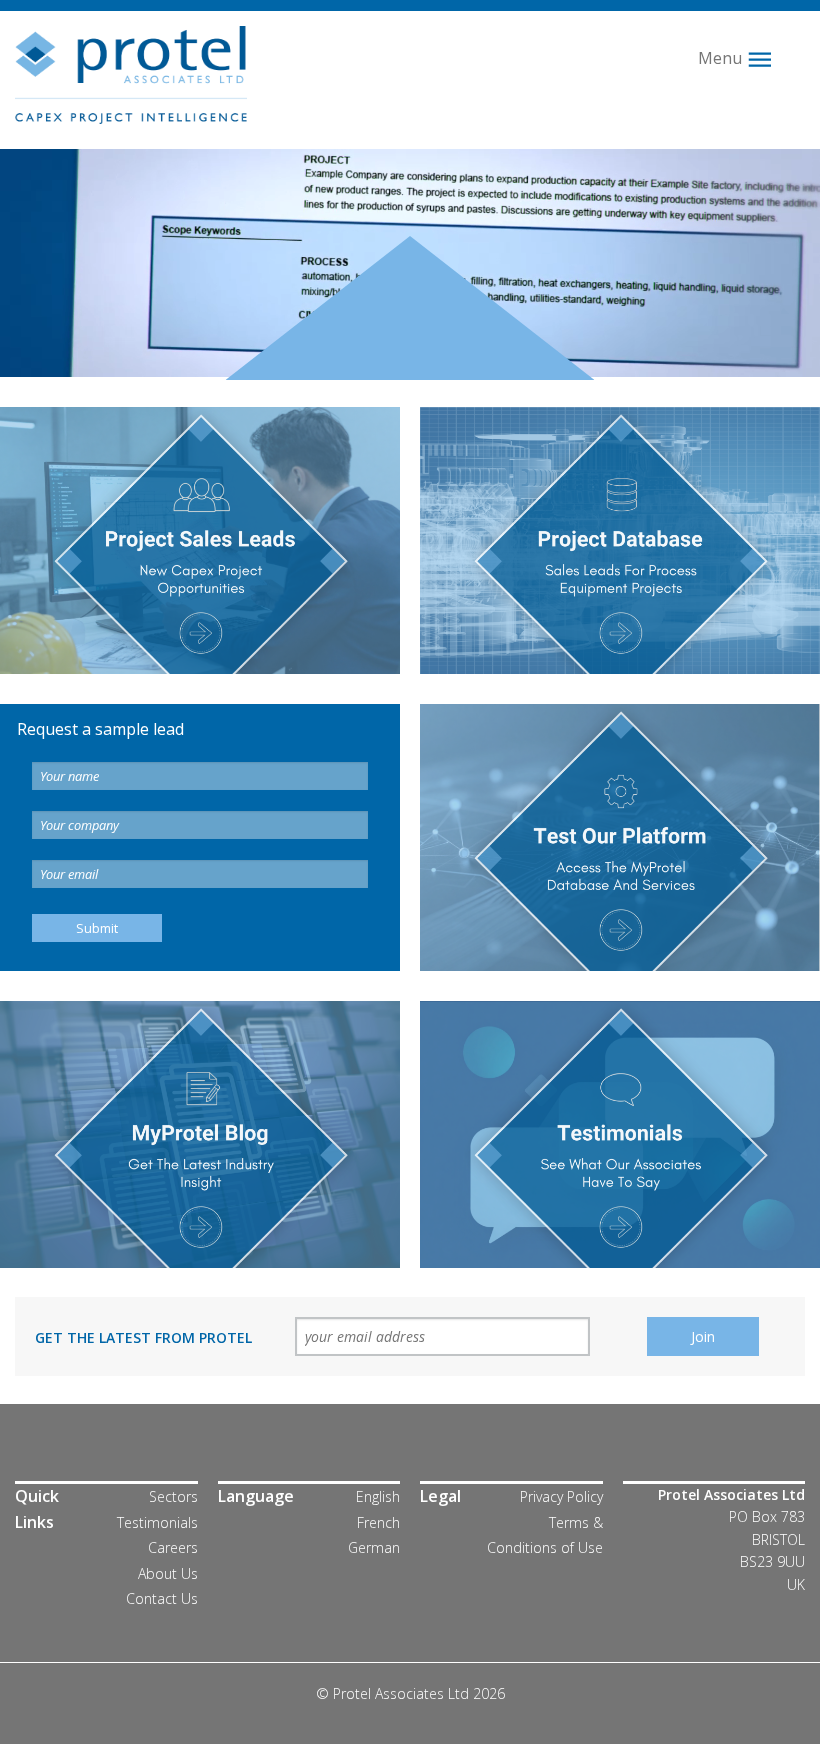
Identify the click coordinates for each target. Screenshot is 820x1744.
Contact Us (162, 1598)
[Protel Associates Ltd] (131, 73)
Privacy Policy (561, 1496)
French (378, 1522)
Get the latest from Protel (143, 1337)
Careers (173, 1547)
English (378, 1496)
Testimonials (157, 1522)
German (374, 1547)
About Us (168, 1573)
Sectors (173, 1496)
